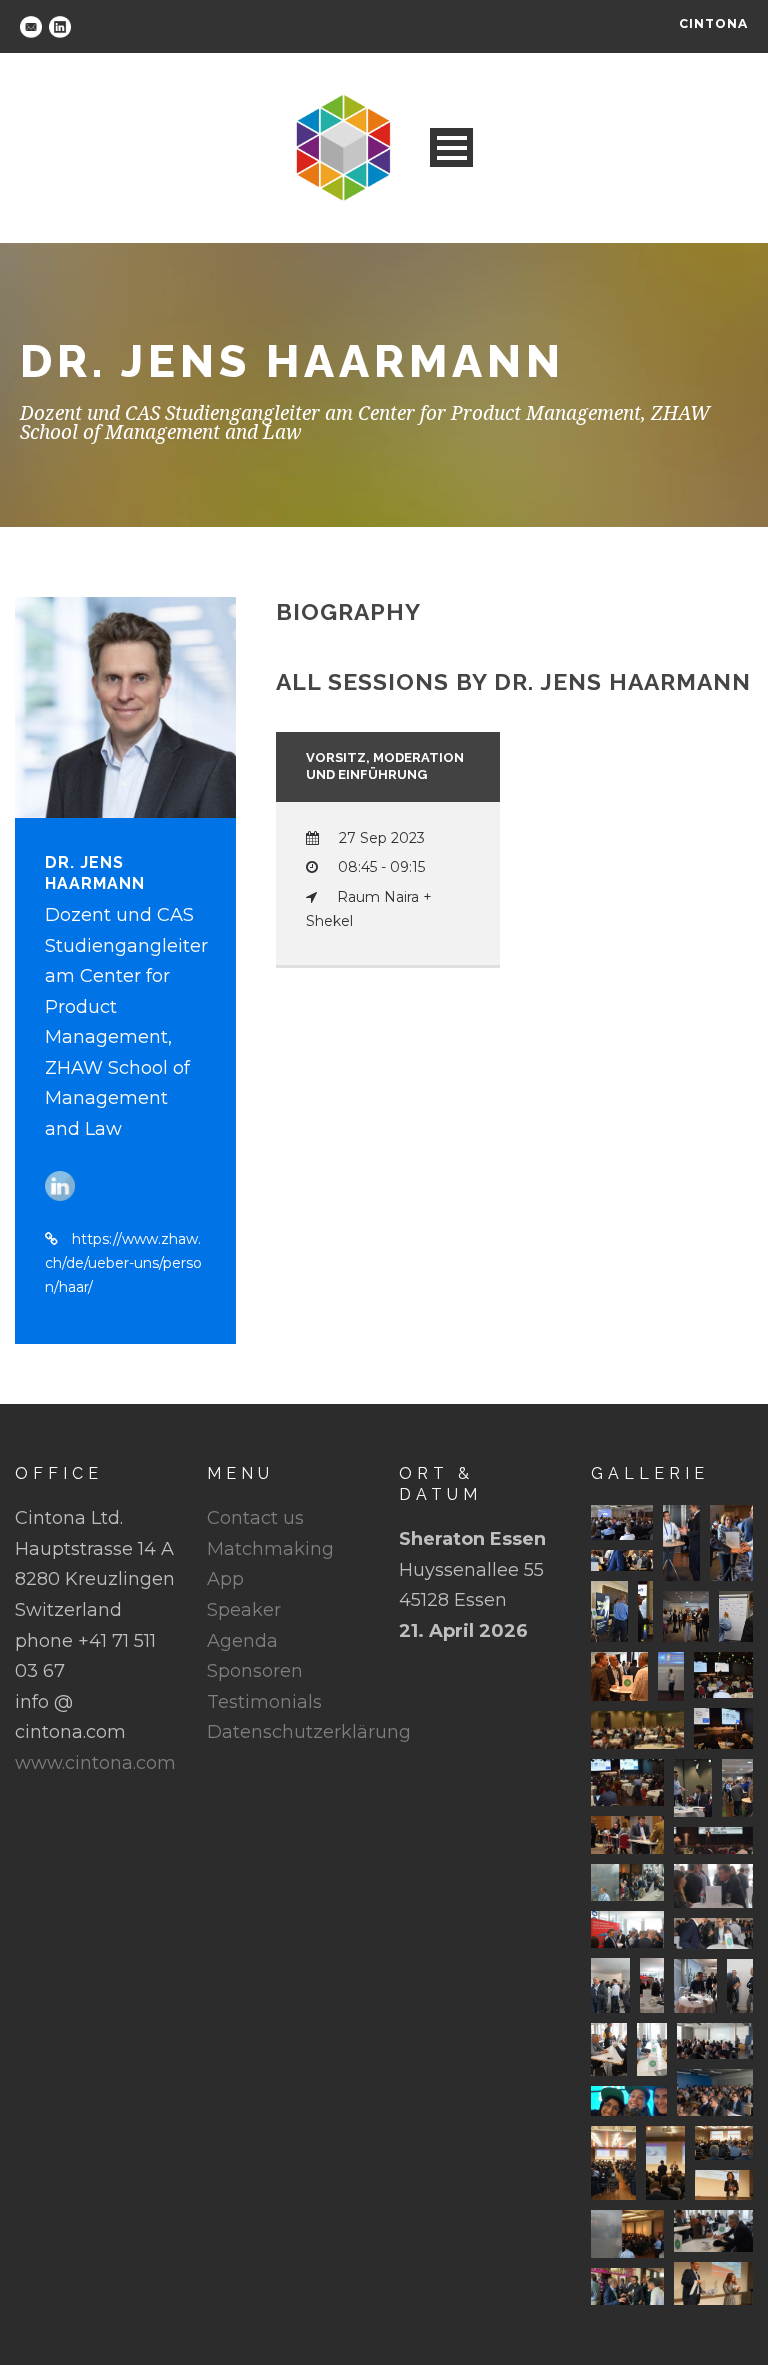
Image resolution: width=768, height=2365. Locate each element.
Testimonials (264, 1702)
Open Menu (451, 147)
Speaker (244, 1610)
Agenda (242, 1641)
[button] (622, 1522)
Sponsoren (255, 1671)
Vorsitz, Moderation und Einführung (385, 766)
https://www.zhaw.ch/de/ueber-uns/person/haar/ (123, 1263)
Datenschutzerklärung (309, 1732)
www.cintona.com (95, 1763)
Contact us (255, 1518)
